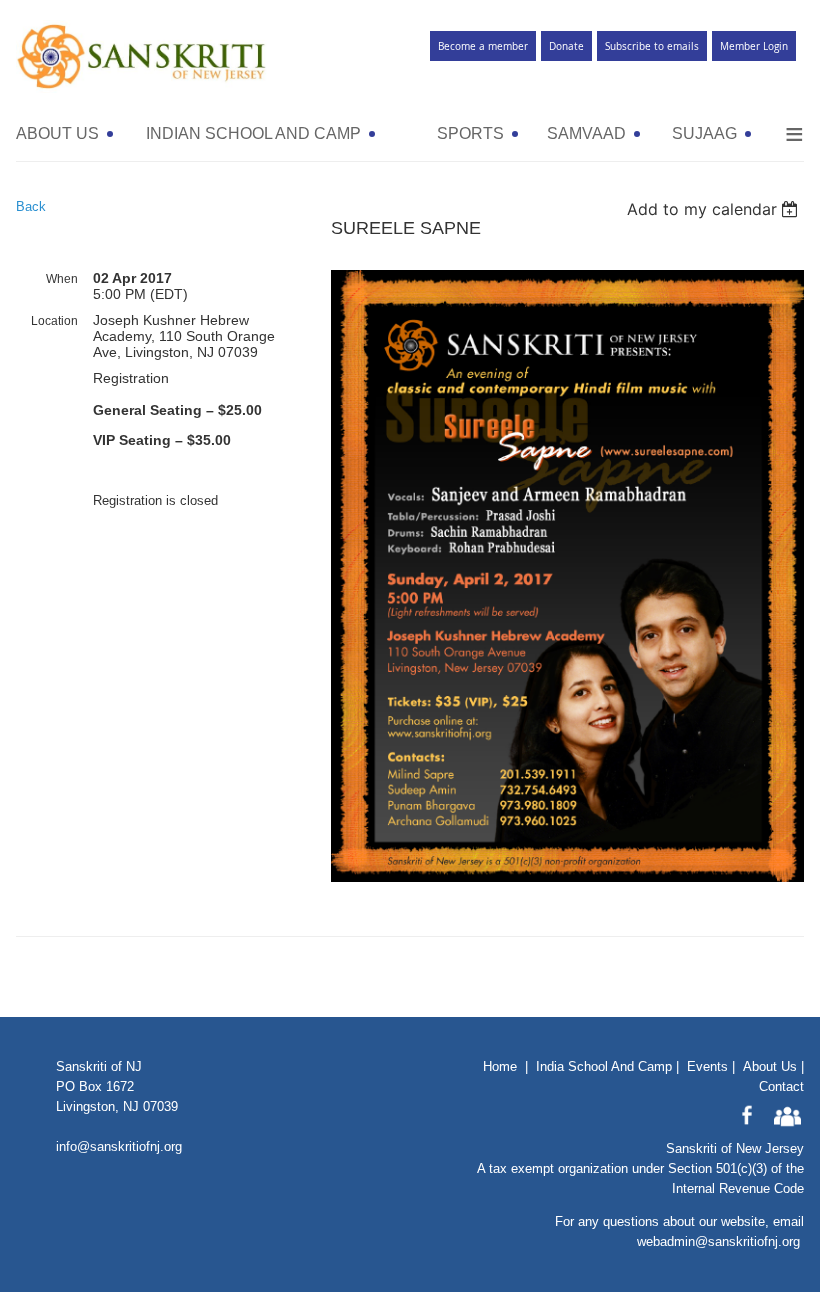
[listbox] (715, 209)
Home (500, 1066)
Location (54, 321)
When (62, 279)
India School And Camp (604, 1066)
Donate (566, 46)
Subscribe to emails (652, 46)
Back (31, 206)
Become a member (483, 46)
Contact (781, 1086)
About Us (770, 1066)
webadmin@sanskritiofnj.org (718, 1241)
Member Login (754, 46)
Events (707, 1066)
